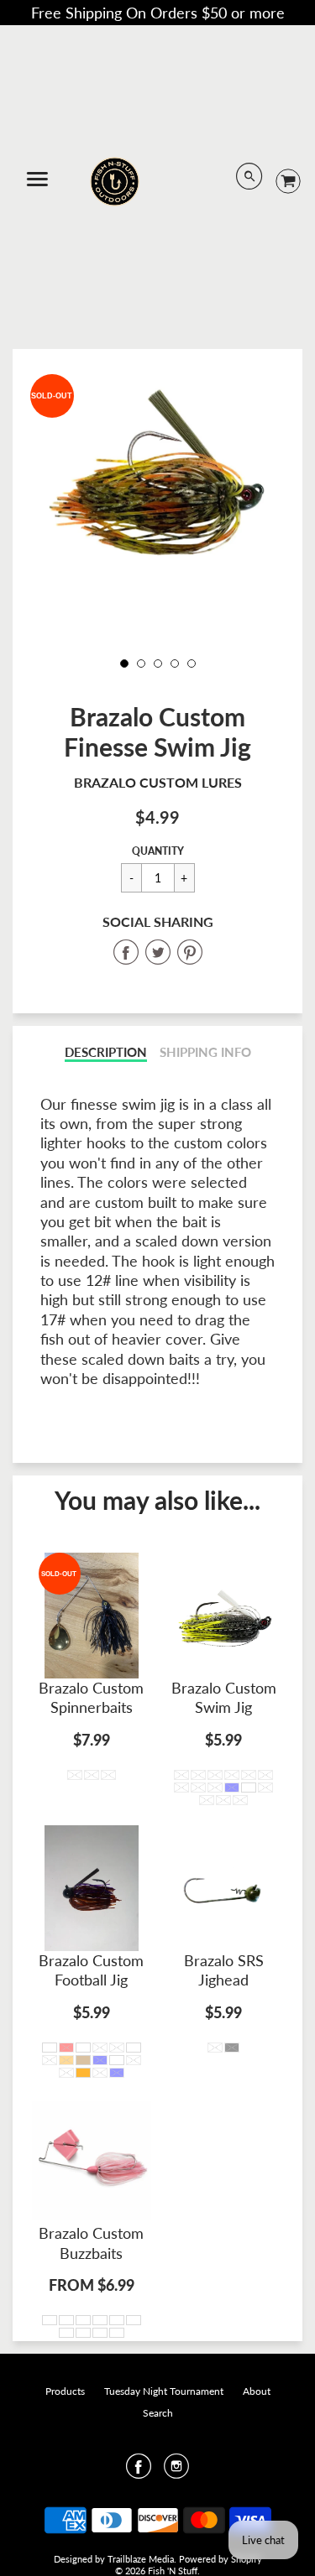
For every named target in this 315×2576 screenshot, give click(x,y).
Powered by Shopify (220, 2559)
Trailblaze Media (141, 2559)
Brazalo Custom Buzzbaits (91, 2243)
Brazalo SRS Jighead (224, 1970)
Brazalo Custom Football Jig (91, 1970)
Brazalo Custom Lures (158, 782)
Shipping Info (205, 1052)
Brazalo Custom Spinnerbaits (91, 1697)
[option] (157, 473)
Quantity (158, 851)
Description (106, 1052)
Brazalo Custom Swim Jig (224, 1697)
